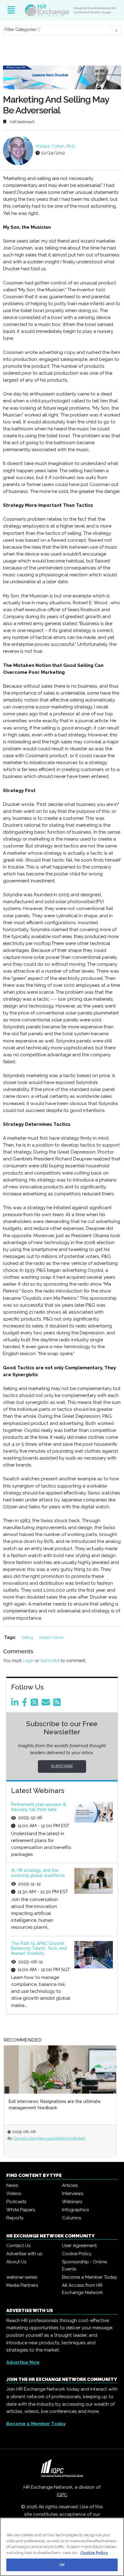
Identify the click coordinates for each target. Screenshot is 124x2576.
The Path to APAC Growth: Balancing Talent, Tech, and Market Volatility (39, 1949)
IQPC (62, 2495)
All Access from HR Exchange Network (82, 2289)
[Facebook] (26, 1704)
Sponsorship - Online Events (84, 2265)
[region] (62, 2547)
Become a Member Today (90, 2277)
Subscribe (50, 1661)
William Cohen (51, 1638)
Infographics (75, 2210)
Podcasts (16, 2202)
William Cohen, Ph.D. (56, 146)
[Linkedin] (16, 1704)
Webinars (72, 2202)
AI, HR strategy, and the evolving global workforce (38, 1873)
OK (62, 2565)
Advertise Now (23, 2362)
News (12, 2185)
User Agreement (79, 2246)
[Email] (47, 1704)
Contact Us (18, 2246)
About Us (16, 2262)
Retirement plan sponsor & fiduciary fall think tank (39, 1807)
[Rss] (58, 1704)
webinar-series (22, 2277)
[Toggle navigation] (11, 10)
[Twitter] (36, 1704)
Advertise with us (24, 2254)
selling (28, 1638)
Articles (70, 2185)
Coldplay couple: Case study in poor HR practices (68, 2101)
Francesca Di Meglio (40, 2138)
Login (28, 1661)
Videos (14, 2194)
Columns (71, 2218)
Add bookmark (22, 122)
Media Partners (22, 2285)
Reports (15, 2218)
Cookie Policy (77, 2254)
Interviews (73, 2194)
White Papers (21, 2210)
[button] (62, 31)
